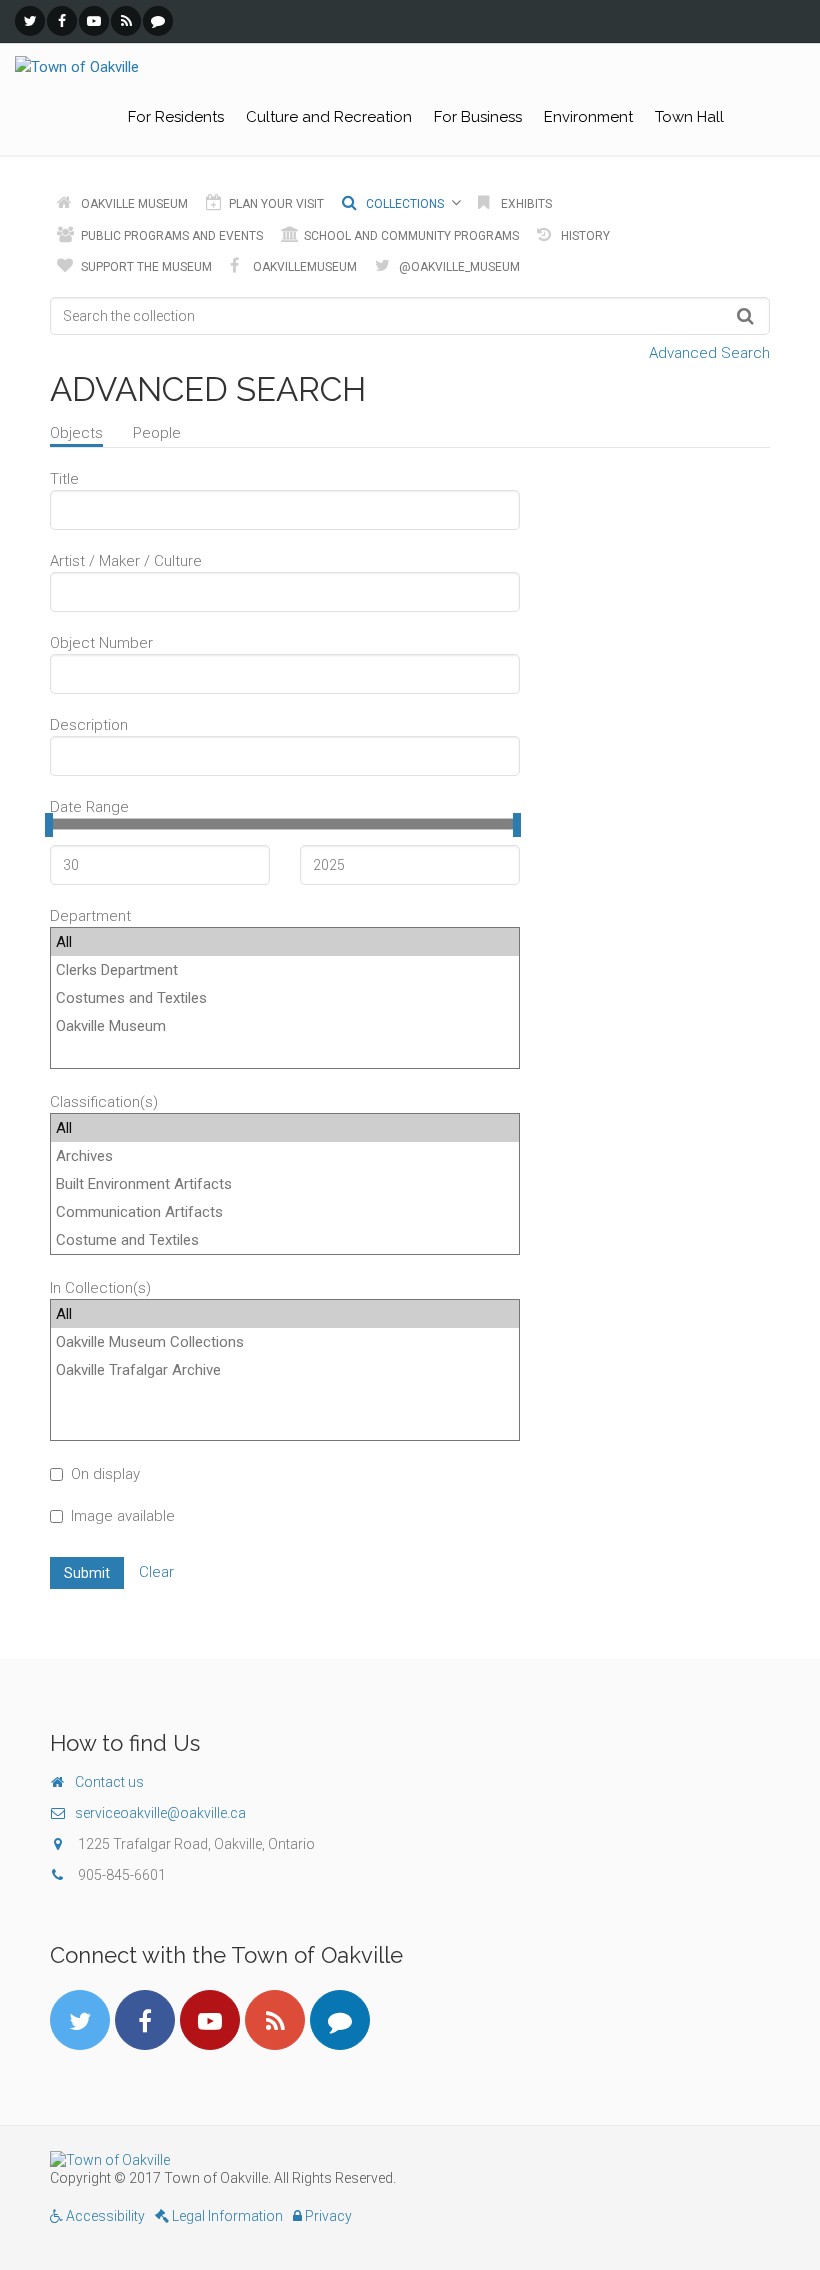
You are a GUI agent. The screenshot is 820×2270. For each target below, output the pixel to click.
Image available (123, 1516)
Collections (403, 204)
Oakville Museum (133, 204)
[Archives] (285, 1156)
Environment (588, 117)
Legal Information (226, 2216)
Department (90, 916)
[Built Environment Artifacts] (285, 1184)
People (157, 433)
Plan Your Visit (275, 204)
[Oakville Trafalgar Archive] (285, 1370)
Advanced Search (709, 353)
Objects (76, 433)
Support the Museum (145, 267)
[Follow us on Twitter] (30, 21)
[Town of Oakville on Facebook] (62, 21)
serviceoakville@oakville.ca (160, 1813)
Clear (156, 1572)
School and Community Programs (410, 236)
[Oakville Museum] (285, 1026)
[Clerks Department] (285, 970)
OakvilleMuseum (303, 267)
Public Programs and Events (170, 236)
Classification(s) (104, 1102)
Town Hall (689, 117)
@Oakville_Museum (458, 267)
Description (89, 725)
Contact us (109, 1782)
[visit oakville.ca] (410, 2160)
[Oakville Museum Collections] (285, 1342)
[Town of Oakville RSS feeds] (126, 21)
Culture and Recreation (329, 117)
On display (105, 1474)
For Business (478, 117)
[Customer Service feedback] (158, 21)
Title (64, 479)
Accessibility (104, 2216)
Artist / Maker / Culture (126, 561)
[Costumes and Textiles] (285, 998)
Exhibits (525, 204)
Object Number (101, 643)
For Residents (176, 117)
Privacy (327, 2216)
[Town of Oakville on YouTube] (94, 21)
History (584, 236)
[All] (285, 942)
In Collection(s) (100, 1288)
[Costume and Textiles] (285, 1240)
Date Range (89, 807)
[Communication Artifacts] (285, 1212)
